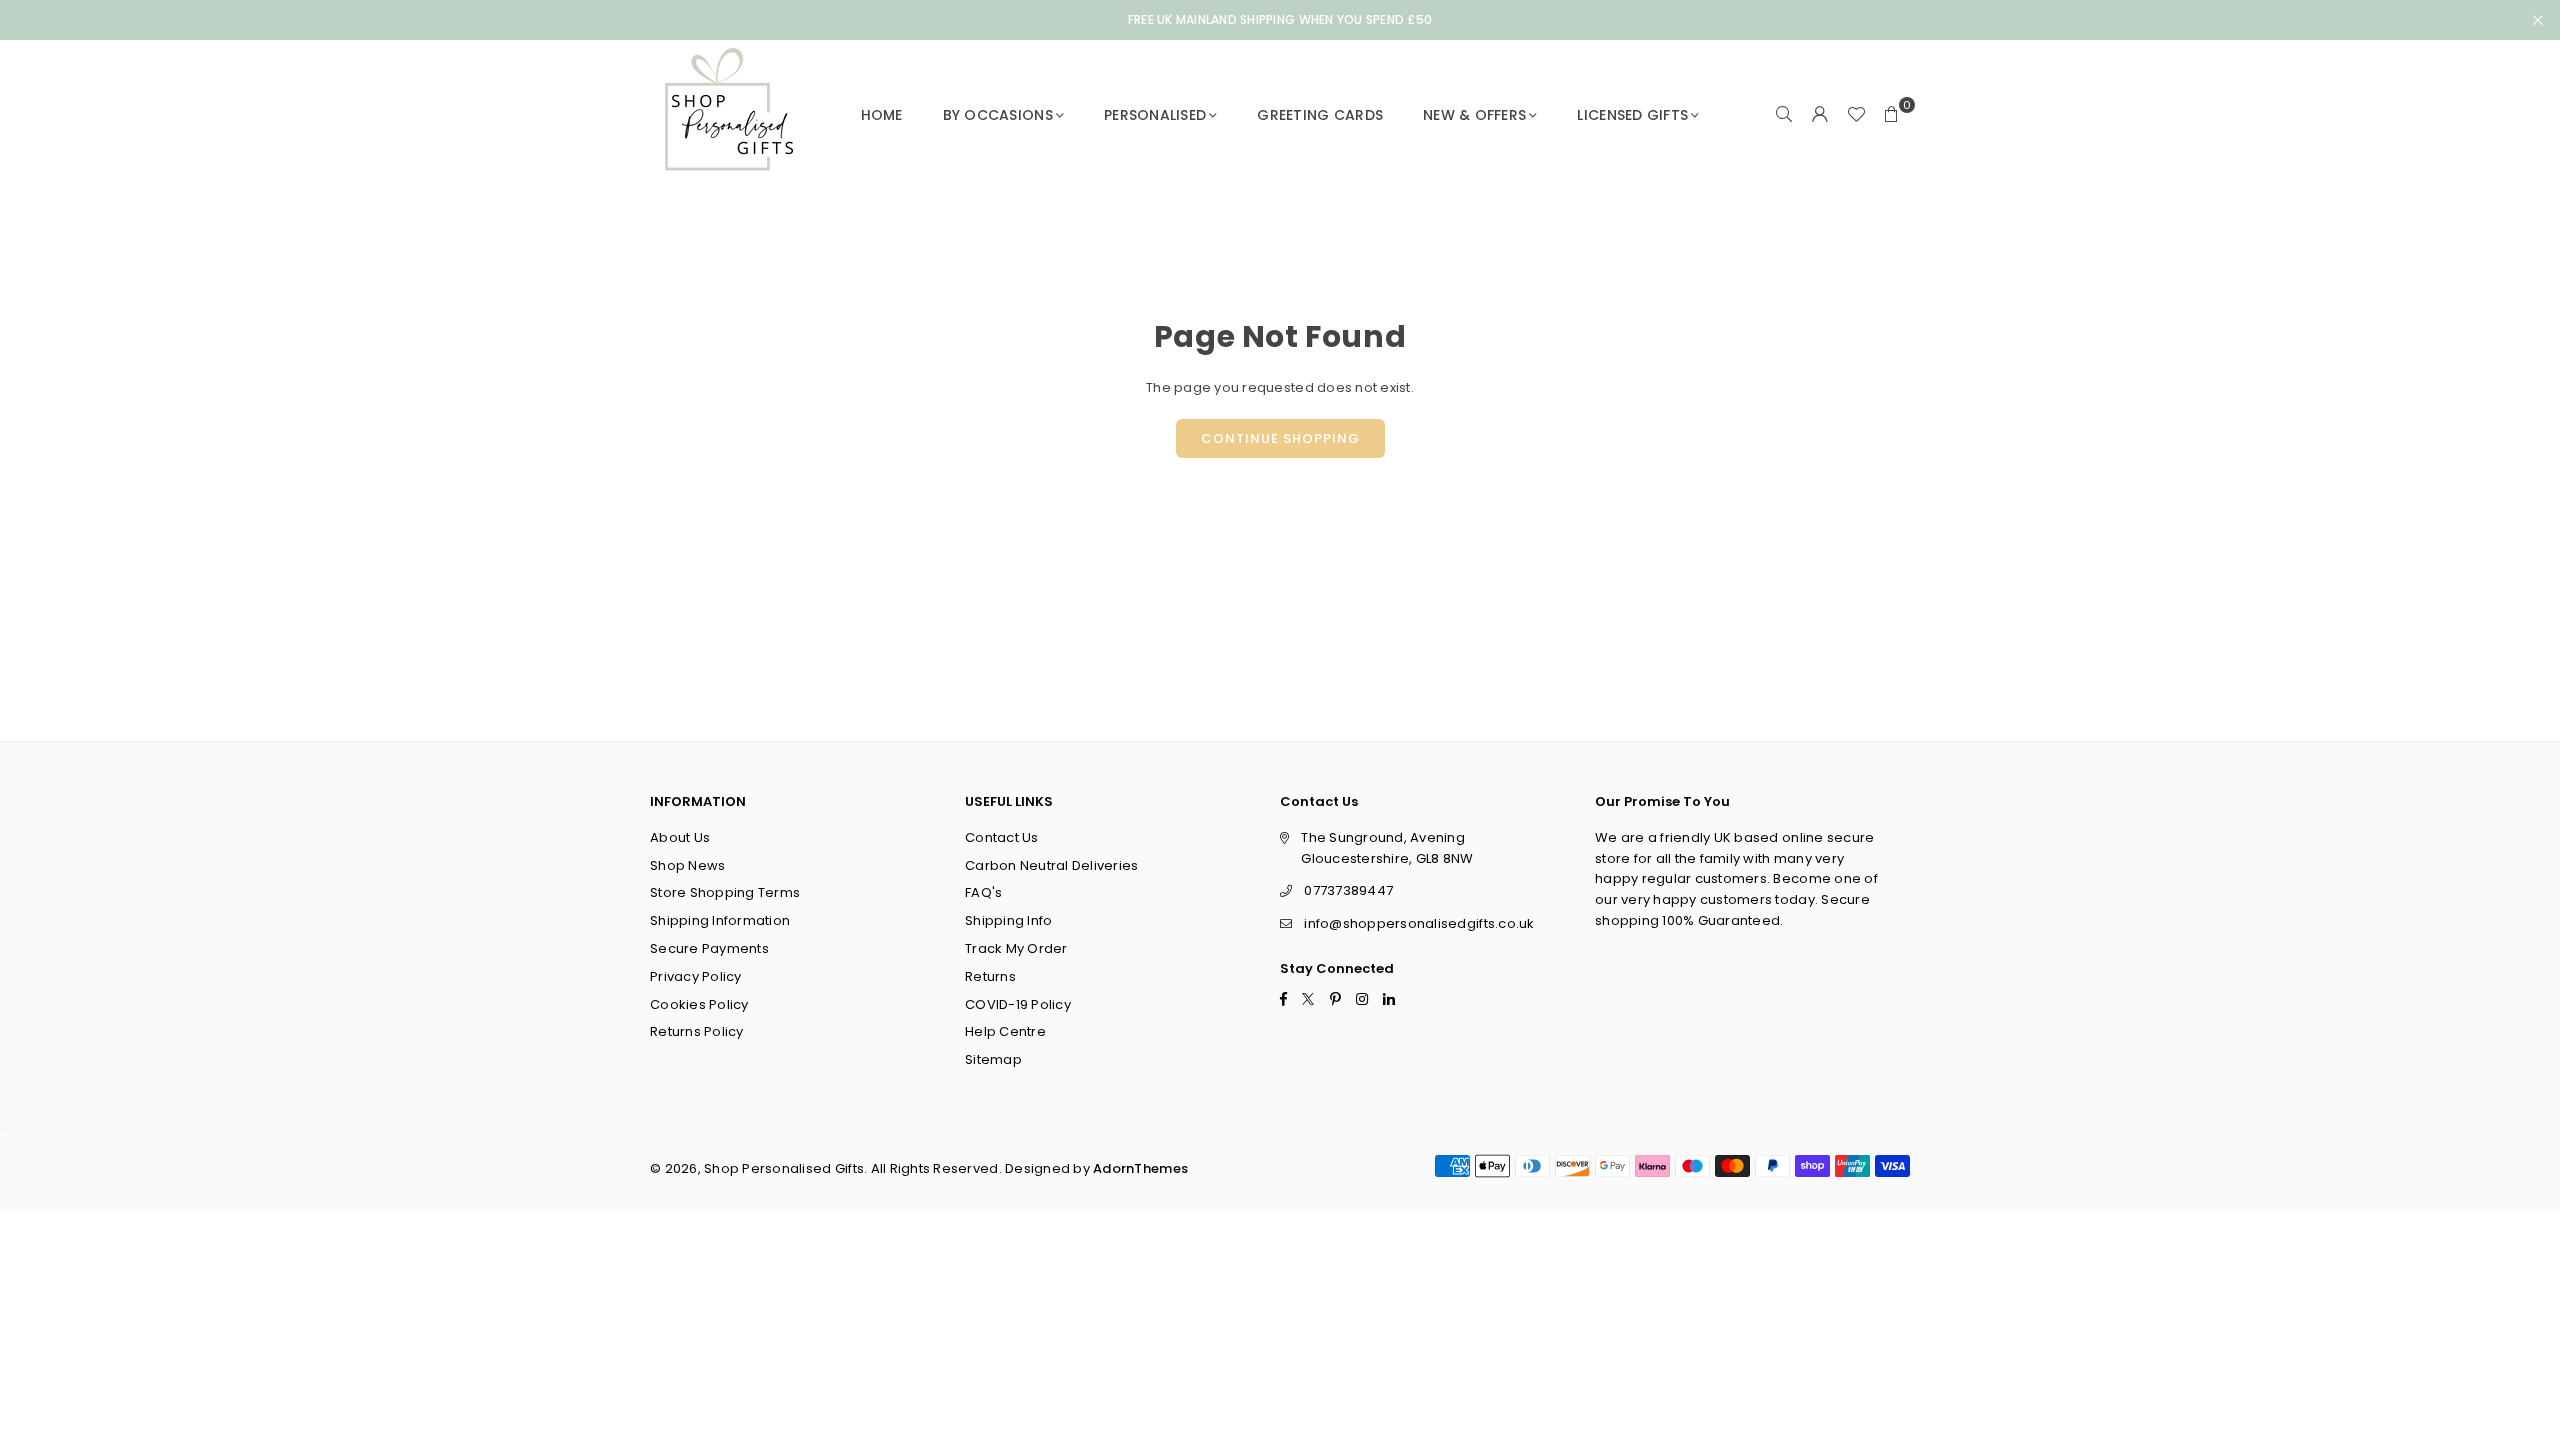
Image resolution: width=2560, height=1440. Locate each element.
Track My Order (1016, 948)
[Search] (1784, 115)
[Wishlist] (1856, 115)
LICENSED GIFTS (1632, 115)
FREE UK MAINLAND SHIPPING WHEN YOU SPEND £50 (1280, 20)
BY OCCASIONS (998, 115)
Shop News (687, 865)
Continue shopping (1280, 438)
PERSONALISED (1155, 115)
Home (882, 115)
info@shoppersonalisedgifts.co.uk (1419, 923)
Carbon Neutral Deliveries (1052, 865)
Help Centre (1005, 1031)
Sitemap (993, 1059)
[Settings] (1820, 115)
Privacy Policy (696, 976)
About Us (680, 837)
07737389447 (1348, 890)
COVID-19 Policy (1018, 1004)
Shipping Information (720, 920)
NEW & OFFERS (1474, 115)
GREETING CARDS (1320, 115)
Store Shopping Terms (725, 892)
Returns (990, 976)
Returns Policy (697, 1031)
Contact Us (1002, 837)
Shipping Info (1008, 920)
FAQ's (983, 892)
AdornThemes (1140, 1168)
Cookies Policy (699, 1004)
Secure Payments (709, 948)
